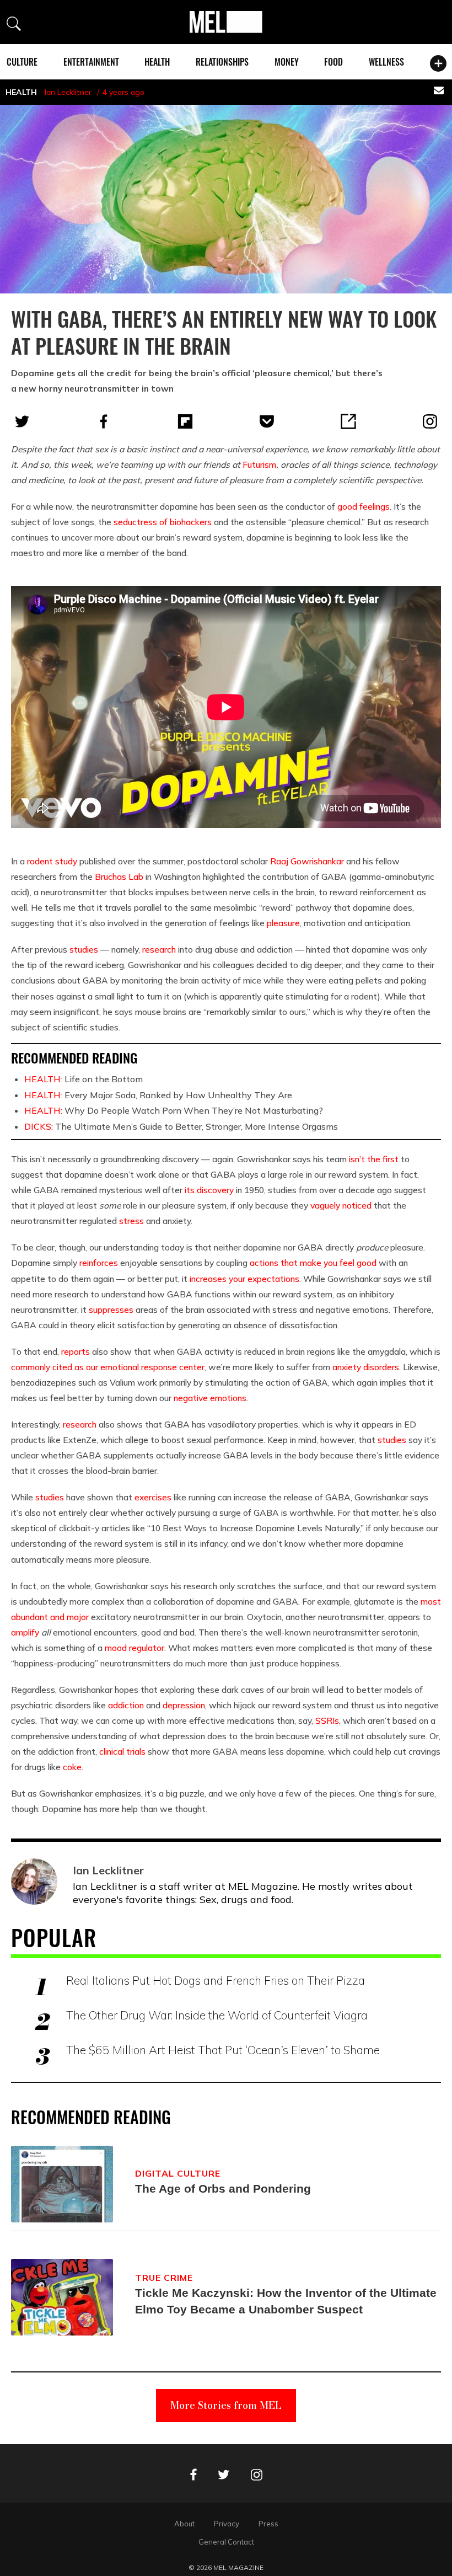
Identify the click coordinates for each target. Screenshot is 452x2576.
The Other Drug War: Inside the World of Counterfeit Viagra (217, 2015)
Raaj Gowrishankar (307, 861)
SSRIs (327, 1720)
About (184, 2524)
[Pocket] (267, 421)
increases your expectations (244, 1279)
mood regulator (134, 1648)
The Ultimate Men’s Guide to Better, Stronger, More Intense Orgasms (181, 1126)
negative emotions (210, 1398)
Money (287, 62)
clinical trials (122, 1751)
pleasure (283, 923)
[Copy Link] (348, 421)
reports (76, 1351)
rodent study (52, 861)
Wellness (386, 62)
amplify (25, 1632)
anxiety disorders (366, 1367)
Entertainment (91, 62)
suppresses (111, 1310)
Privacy (227, 2524)
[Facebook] (104, 421)
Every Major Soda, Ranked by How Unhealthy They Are (158, 1095)
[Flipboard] (185, 421)
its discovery (209, 1190)
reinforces (99, 1263)
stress (131, 1221)
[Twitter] (22, 421)
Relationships (222, 62)
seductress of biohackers (163, 522)
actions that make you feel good (313, 1263)
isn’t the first (374, 1159)
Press (268, 2524)
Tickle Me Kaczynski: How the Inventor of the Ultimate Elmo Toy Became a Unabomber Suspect (286, 2301)
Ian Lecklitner (68, 92)
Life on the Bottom (84, 1079)
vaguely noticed (341, 1205)
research (159, 949)
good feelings (364, 506)
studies (84, 949)
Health (157, 62)
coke (72, 1767)
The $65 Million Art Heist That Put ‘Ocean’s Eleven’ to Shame (223, 2050)
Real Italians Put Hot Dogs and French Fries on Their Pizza (216, 1980)
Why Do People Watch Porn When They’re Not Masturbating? (174, 1110)
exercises (153, 1497)
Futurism (259, 464)
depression (184, 1705)
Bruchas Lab (119, 877)
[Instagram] (430, 421)
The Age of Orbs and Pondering (223, 2188)
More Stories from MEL (226, 2405)
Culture (22, 62)
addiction (126, 1705)
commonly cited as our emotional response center (108, 1367)
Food (333, 62)
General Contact (226, 2542)
